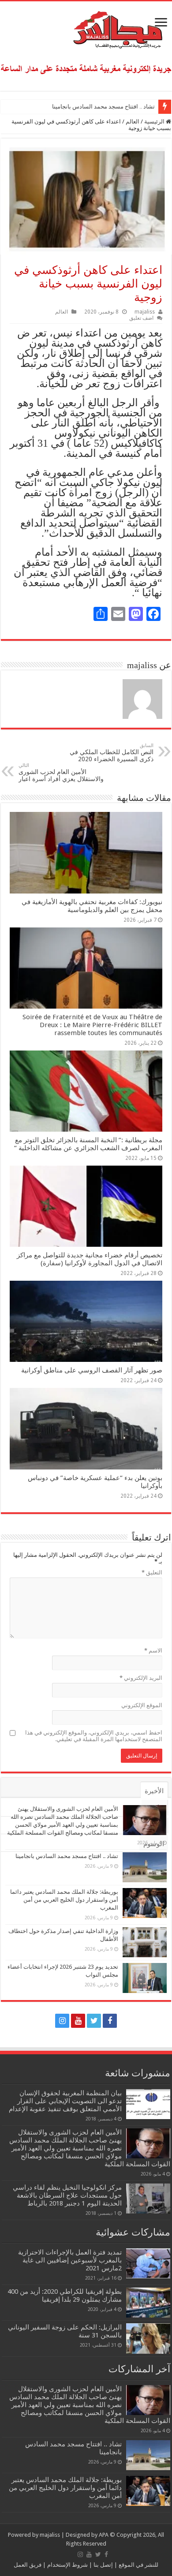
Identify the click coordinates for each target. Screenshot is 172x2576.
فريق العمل (28, 2565)
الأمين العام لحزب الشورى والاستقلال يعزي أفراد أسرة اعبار (61, 772)
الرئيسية (155, 122)
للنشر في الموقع (138, 2565)
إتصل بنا (103, 2565)
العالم (133, 122)
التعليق (152, 1572)
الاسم (153, 1651)
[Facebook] (110, 2021)
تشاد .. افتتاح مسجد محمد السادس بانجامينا (103, 107)
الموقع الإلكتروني (142, 1705)
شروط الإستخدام (67, 2565)
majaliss (145, 312)
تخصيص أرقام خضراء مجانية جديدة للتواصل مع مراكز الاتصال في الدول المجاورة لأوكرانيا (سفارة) (90, 1259)
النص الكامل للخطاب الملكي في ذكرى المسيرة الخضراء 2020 (112, 753)
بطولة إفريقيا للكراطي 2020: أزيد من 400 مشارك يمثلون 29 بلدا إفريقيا (65, 2296)
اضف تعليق (141, 318)
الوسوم (154, 1844)
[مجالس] (86, 28)
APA (104, 2535)
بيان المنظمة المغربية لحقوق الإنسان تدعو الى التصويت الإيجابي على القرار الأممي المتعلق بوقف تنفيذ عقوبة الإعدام (65, 2101)
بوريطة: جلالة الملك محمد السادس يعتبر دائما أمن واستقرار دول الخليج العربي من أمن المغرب (64, 1900)
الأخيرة (154, 1791)
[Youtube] (78, 2021)
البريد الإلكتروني (141, 1678)
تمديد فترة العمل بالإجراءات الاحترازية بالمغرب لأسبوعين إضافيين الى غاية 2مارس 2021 (70, 2260)
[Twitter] (94, 2021)
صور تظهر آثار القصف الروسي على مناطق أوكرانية (92, 1370)
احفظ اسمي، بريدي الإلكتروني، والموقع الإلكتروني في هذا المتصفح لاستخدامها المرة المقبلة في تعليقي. (94, 1736)
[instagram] (62, 2021)
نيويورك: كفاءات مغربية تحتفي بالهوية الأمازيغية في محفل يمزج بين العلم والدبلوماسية (92, 906)
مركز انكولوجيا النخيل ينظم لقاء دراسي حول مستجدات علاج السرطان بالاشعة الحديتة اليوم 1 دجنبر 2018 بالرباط (67, 2195)
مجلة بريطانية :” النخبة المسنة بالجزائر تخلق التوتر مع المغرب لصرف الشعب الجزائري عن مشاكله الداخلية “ (88, 1144)
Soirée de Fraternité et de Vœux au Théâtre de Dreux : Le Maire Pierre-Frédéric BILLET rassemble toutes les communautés (92, 1025)
